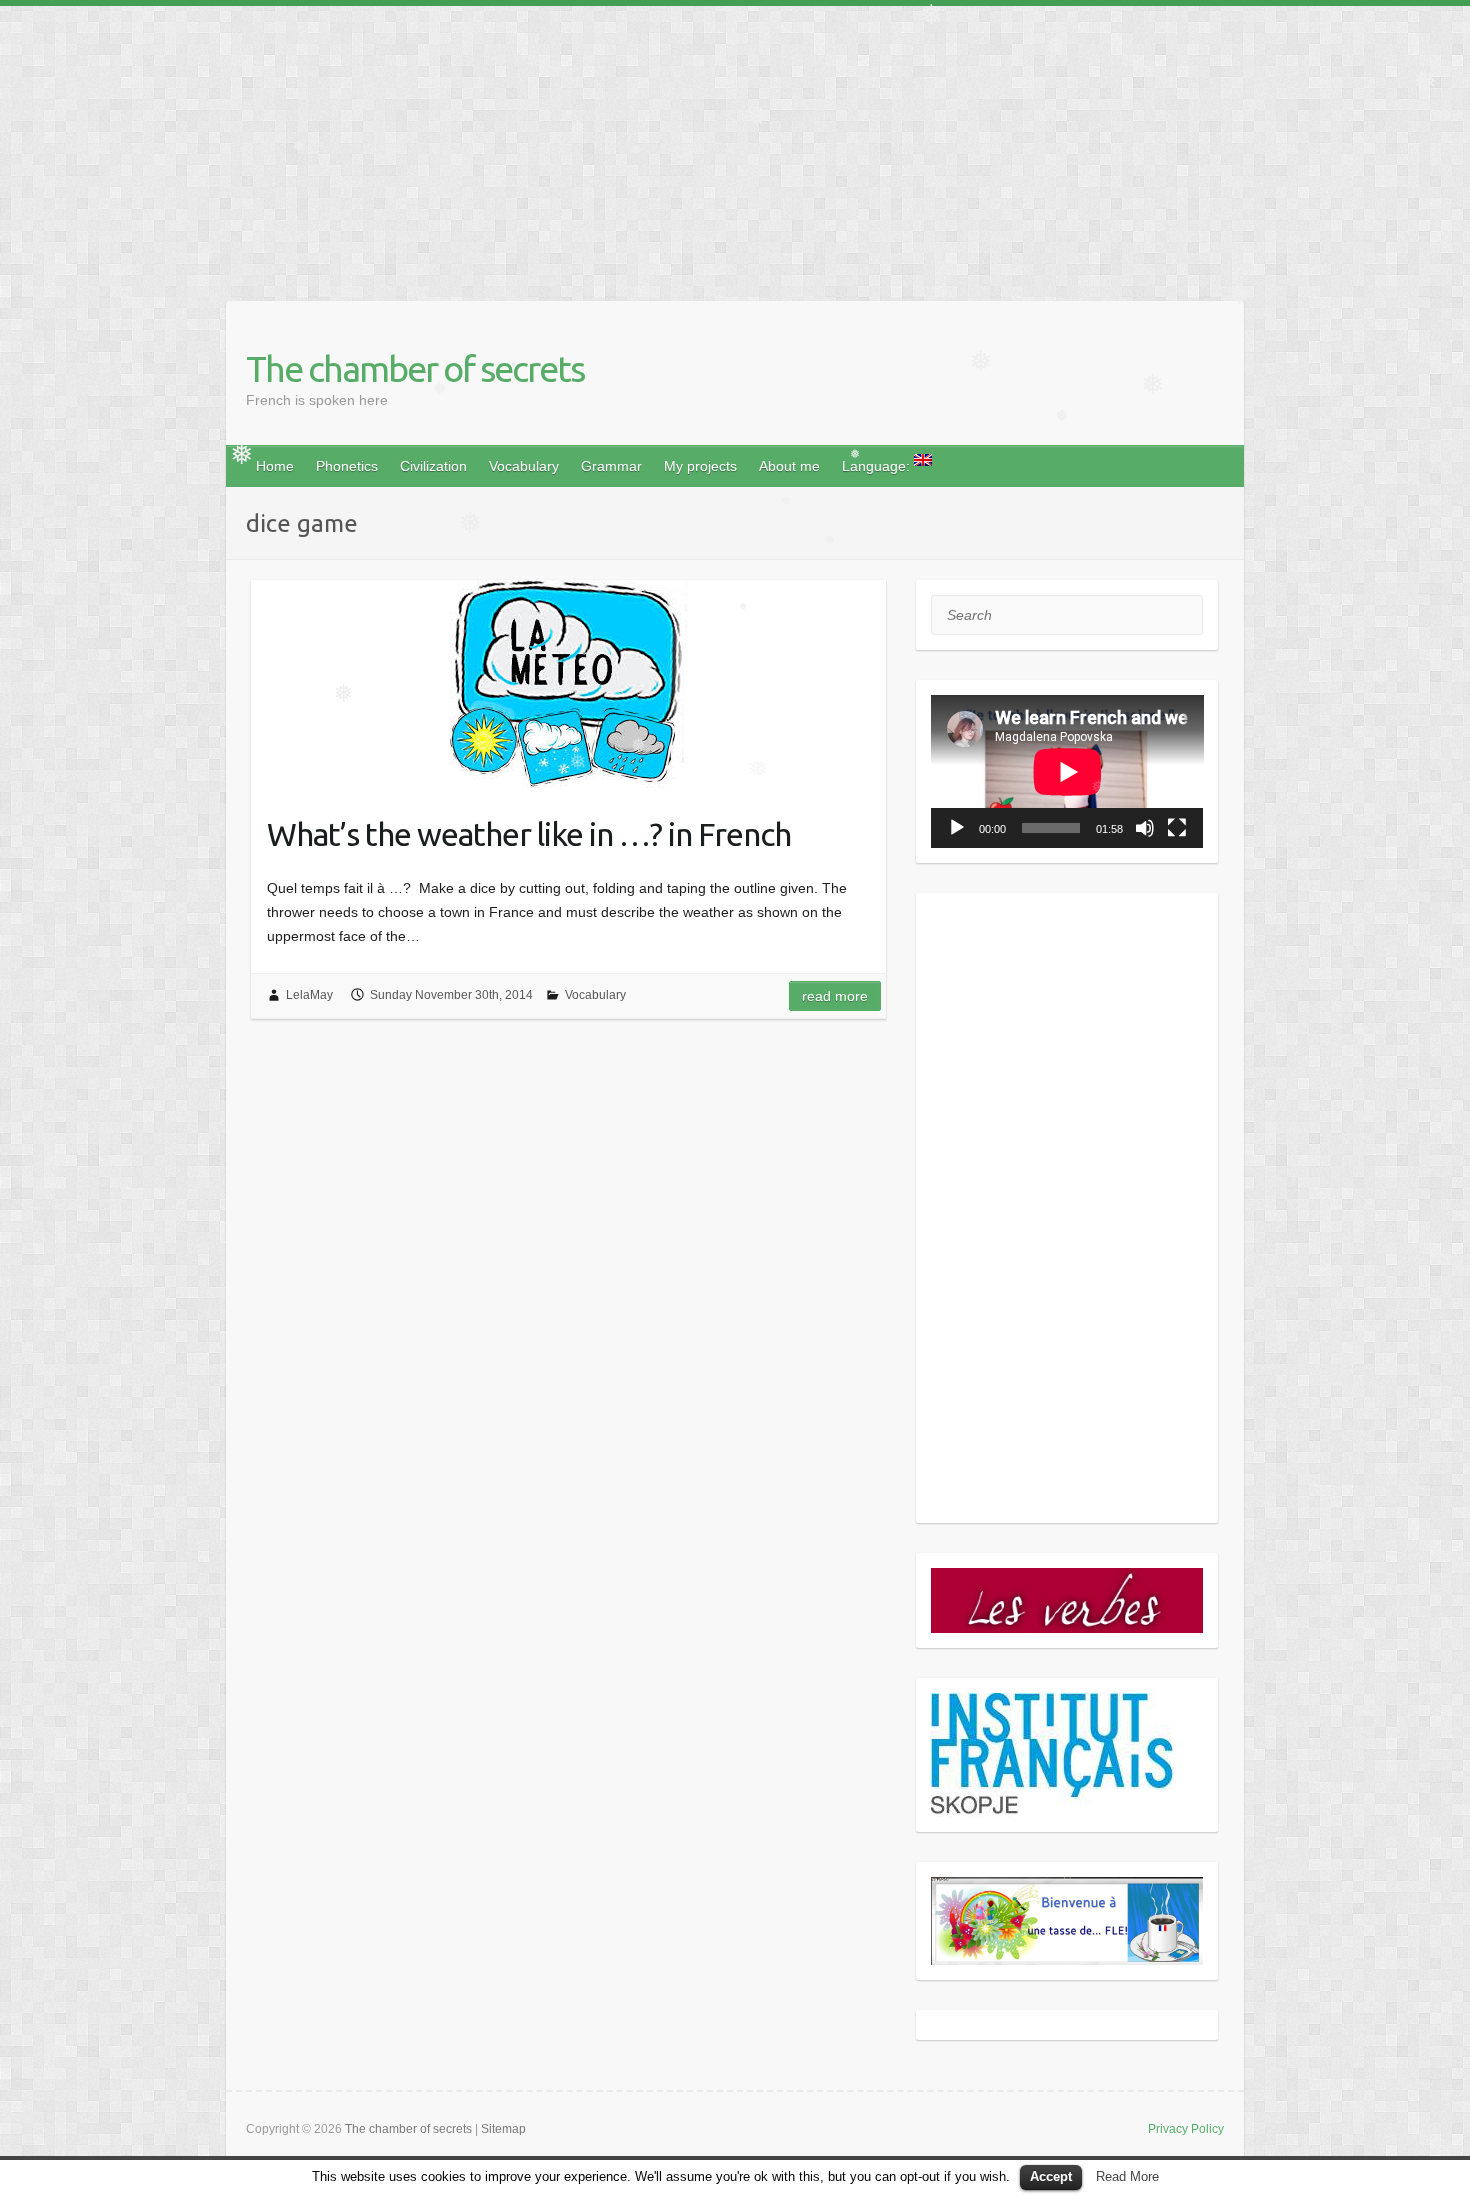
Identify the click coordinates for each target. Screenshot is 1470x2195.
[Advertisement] (600, 146)
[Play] (957, 828)
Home (275, 466)
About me (789, 466)
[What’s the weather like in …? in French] (568, 686)
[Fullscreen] (1177, 828)
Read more (835, 996)
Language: (878, 466)
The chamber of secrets (415, 368)
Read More (1127, 2176)
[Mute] (1145, 828)
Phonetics (347, 466)
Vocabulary (524, 466)
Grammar (611, 466)
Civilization (433, 466)
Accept (1051, 2176)
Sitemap (503, 2129)
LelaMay (309, 995)
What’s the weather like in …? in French (529, 834)
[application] (1067, 771)
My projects (700, 466)
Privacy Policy (1186, 2129)
